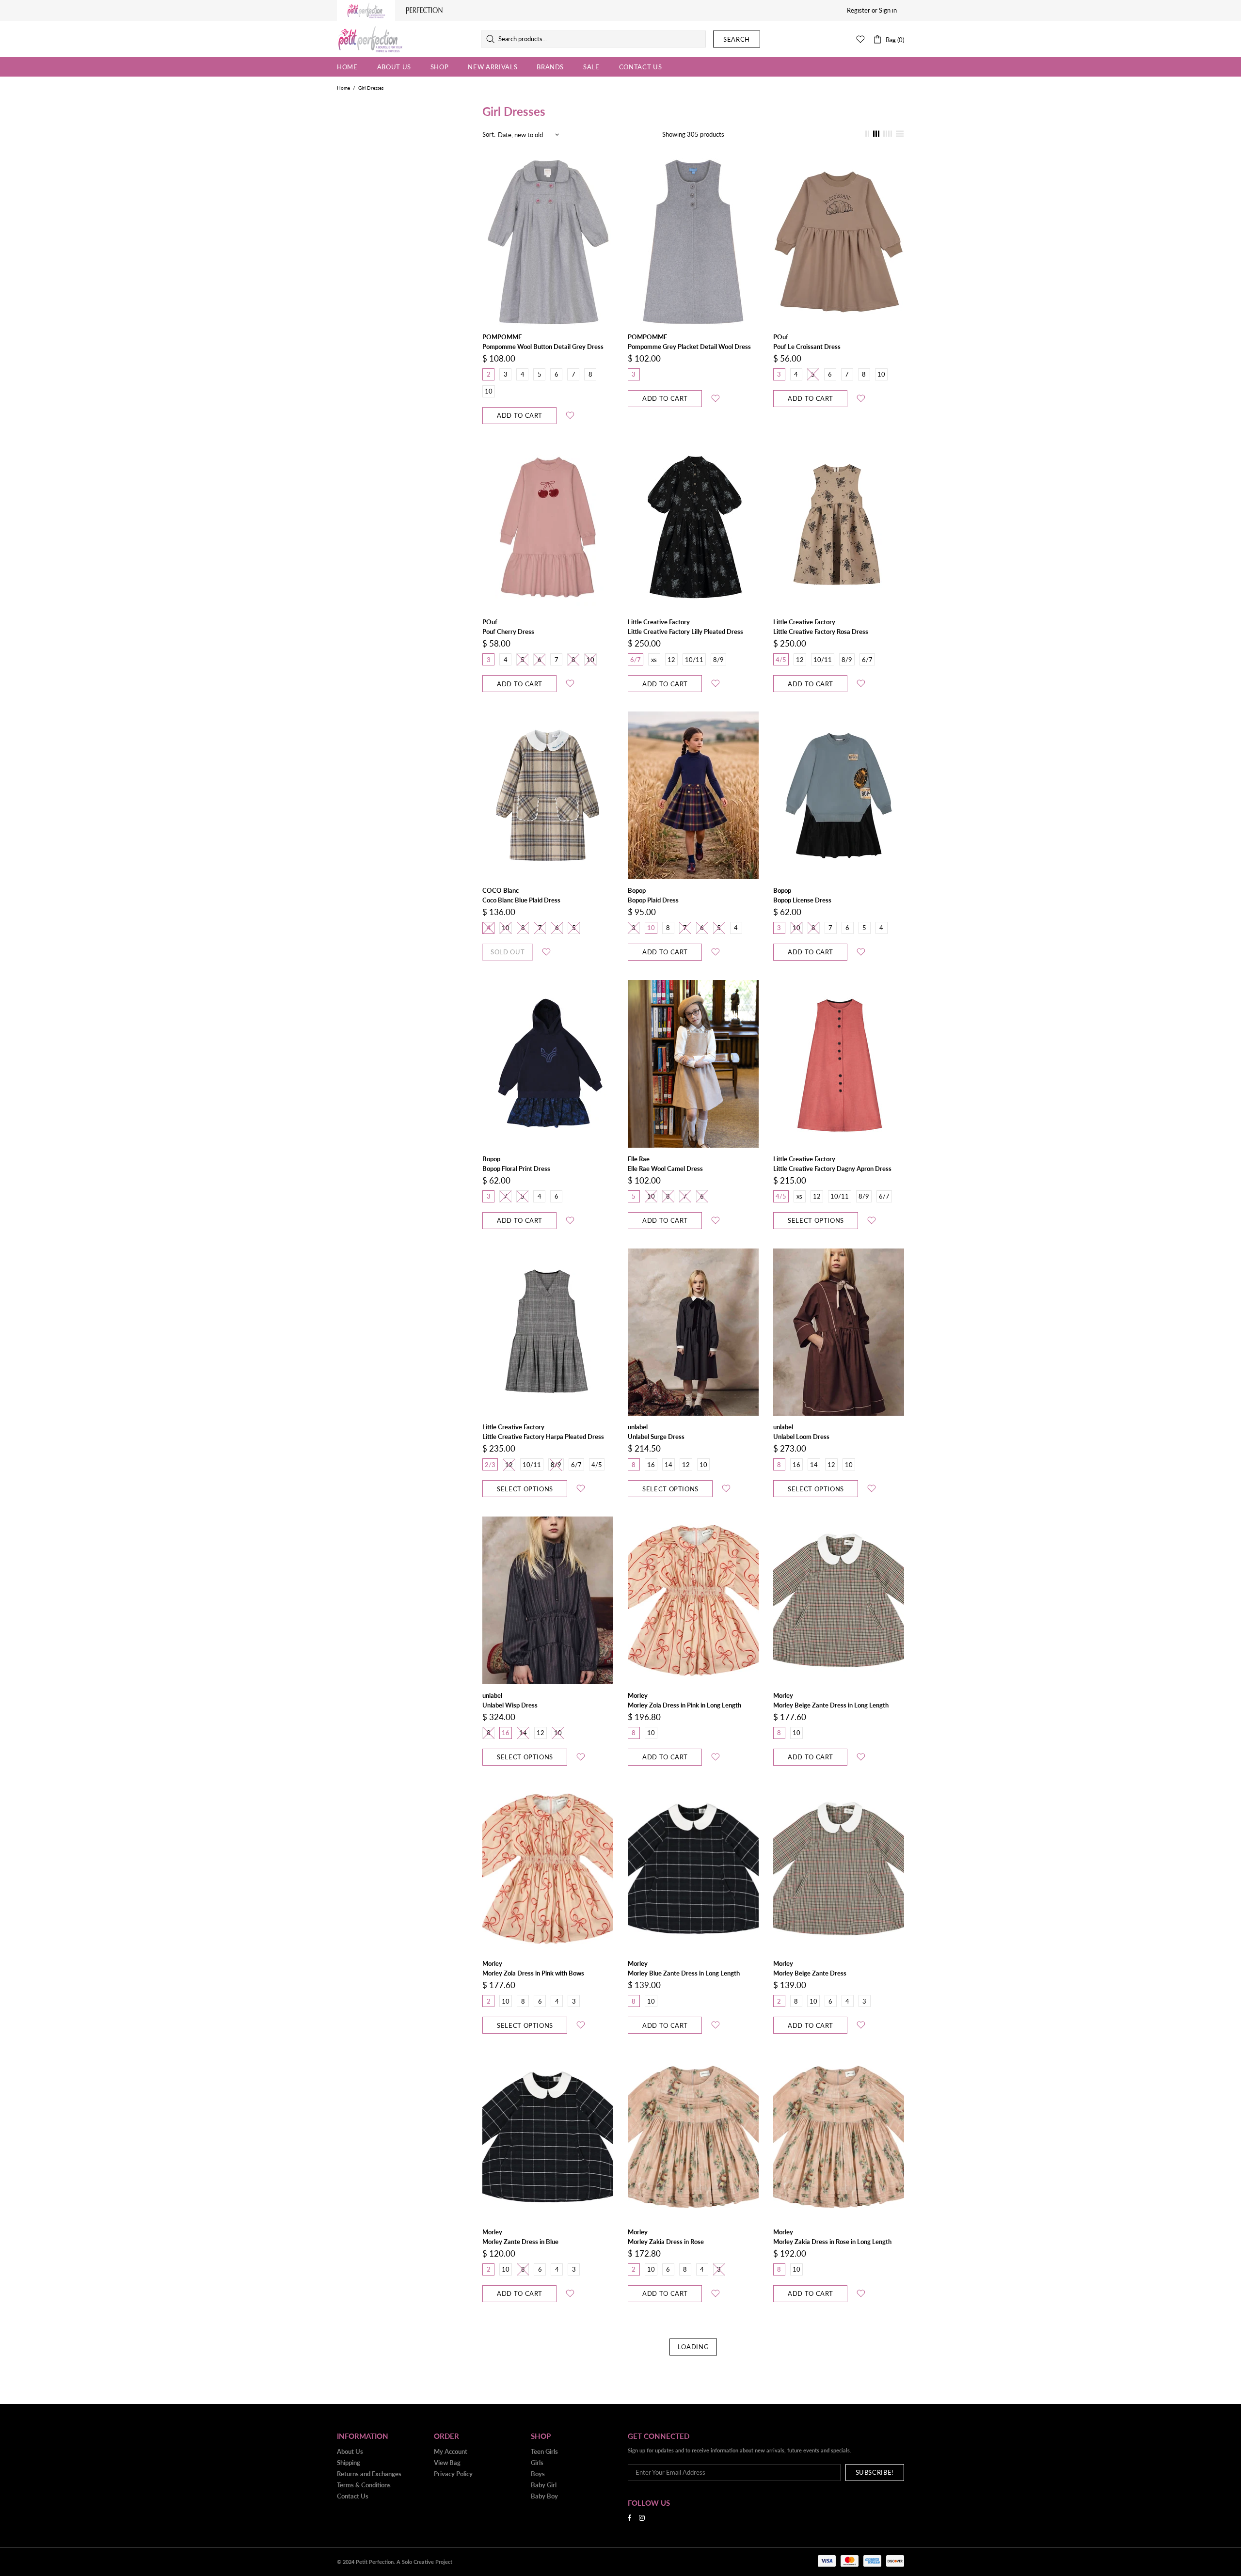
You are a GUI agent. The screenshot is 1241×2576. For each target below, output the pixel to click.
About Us (350, 2451)
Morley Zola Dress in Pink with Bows (533, 1973)
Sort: (489, 134)
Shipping (349, 2463)
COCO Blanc (501, 890)
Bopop (637, 890)
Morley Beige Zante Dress (810, 1973)
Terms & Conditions (364, 2485)
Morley (638, 1695)
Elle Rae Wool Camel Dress (665, 1169)
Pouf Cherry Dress (508, 632)
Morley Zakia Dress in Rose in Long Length (832, 2242)
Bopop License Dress (802, 900)
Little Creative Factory (659, 622)
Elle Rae (639, 1159)
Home (343, 88)
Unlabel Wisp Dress (510, 1705)
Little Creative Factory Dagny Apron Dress (832, 1169)
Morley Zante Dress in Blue (520, 2242)
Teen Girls (544, 2451)
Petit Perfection (370, 39)
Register (859, 10)
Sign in (888, 10)
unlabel (638, 1427)
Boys (538, 2474)
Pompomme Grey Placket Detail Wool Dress (689, 347)
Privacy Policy (453, 2474)
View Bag (447, 2463)
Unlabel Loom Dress (801, 1437)
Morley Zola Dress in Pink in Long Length (684, 1705)
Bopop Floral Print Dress (516, 1169)
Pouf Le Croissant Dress (807, 347)
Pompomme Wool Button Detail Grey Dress (543, 347)
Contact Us (353, 2496)
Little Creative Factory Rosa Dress (821, 632)
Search (737, 39)
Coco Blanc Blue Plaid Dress (521, 900)
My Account (451, 2451)
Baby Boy (544, 2496)
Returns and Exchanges (369, 2474)
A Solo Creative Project (424, 2562)
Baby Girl (544, 2485)
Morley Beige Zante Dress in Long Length (831, 1705)
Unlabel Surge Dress (656, 1437)
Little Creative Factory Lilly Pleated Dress (685, 632)
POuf (781, 337)
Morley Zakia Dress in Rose (666, 2242)
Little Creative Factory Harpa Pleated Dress (543, 1437)
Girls (537, 2463)
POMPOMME (502, 337)
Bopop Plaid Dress (653, 900)
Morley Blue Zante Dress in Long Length (684, 1973)
